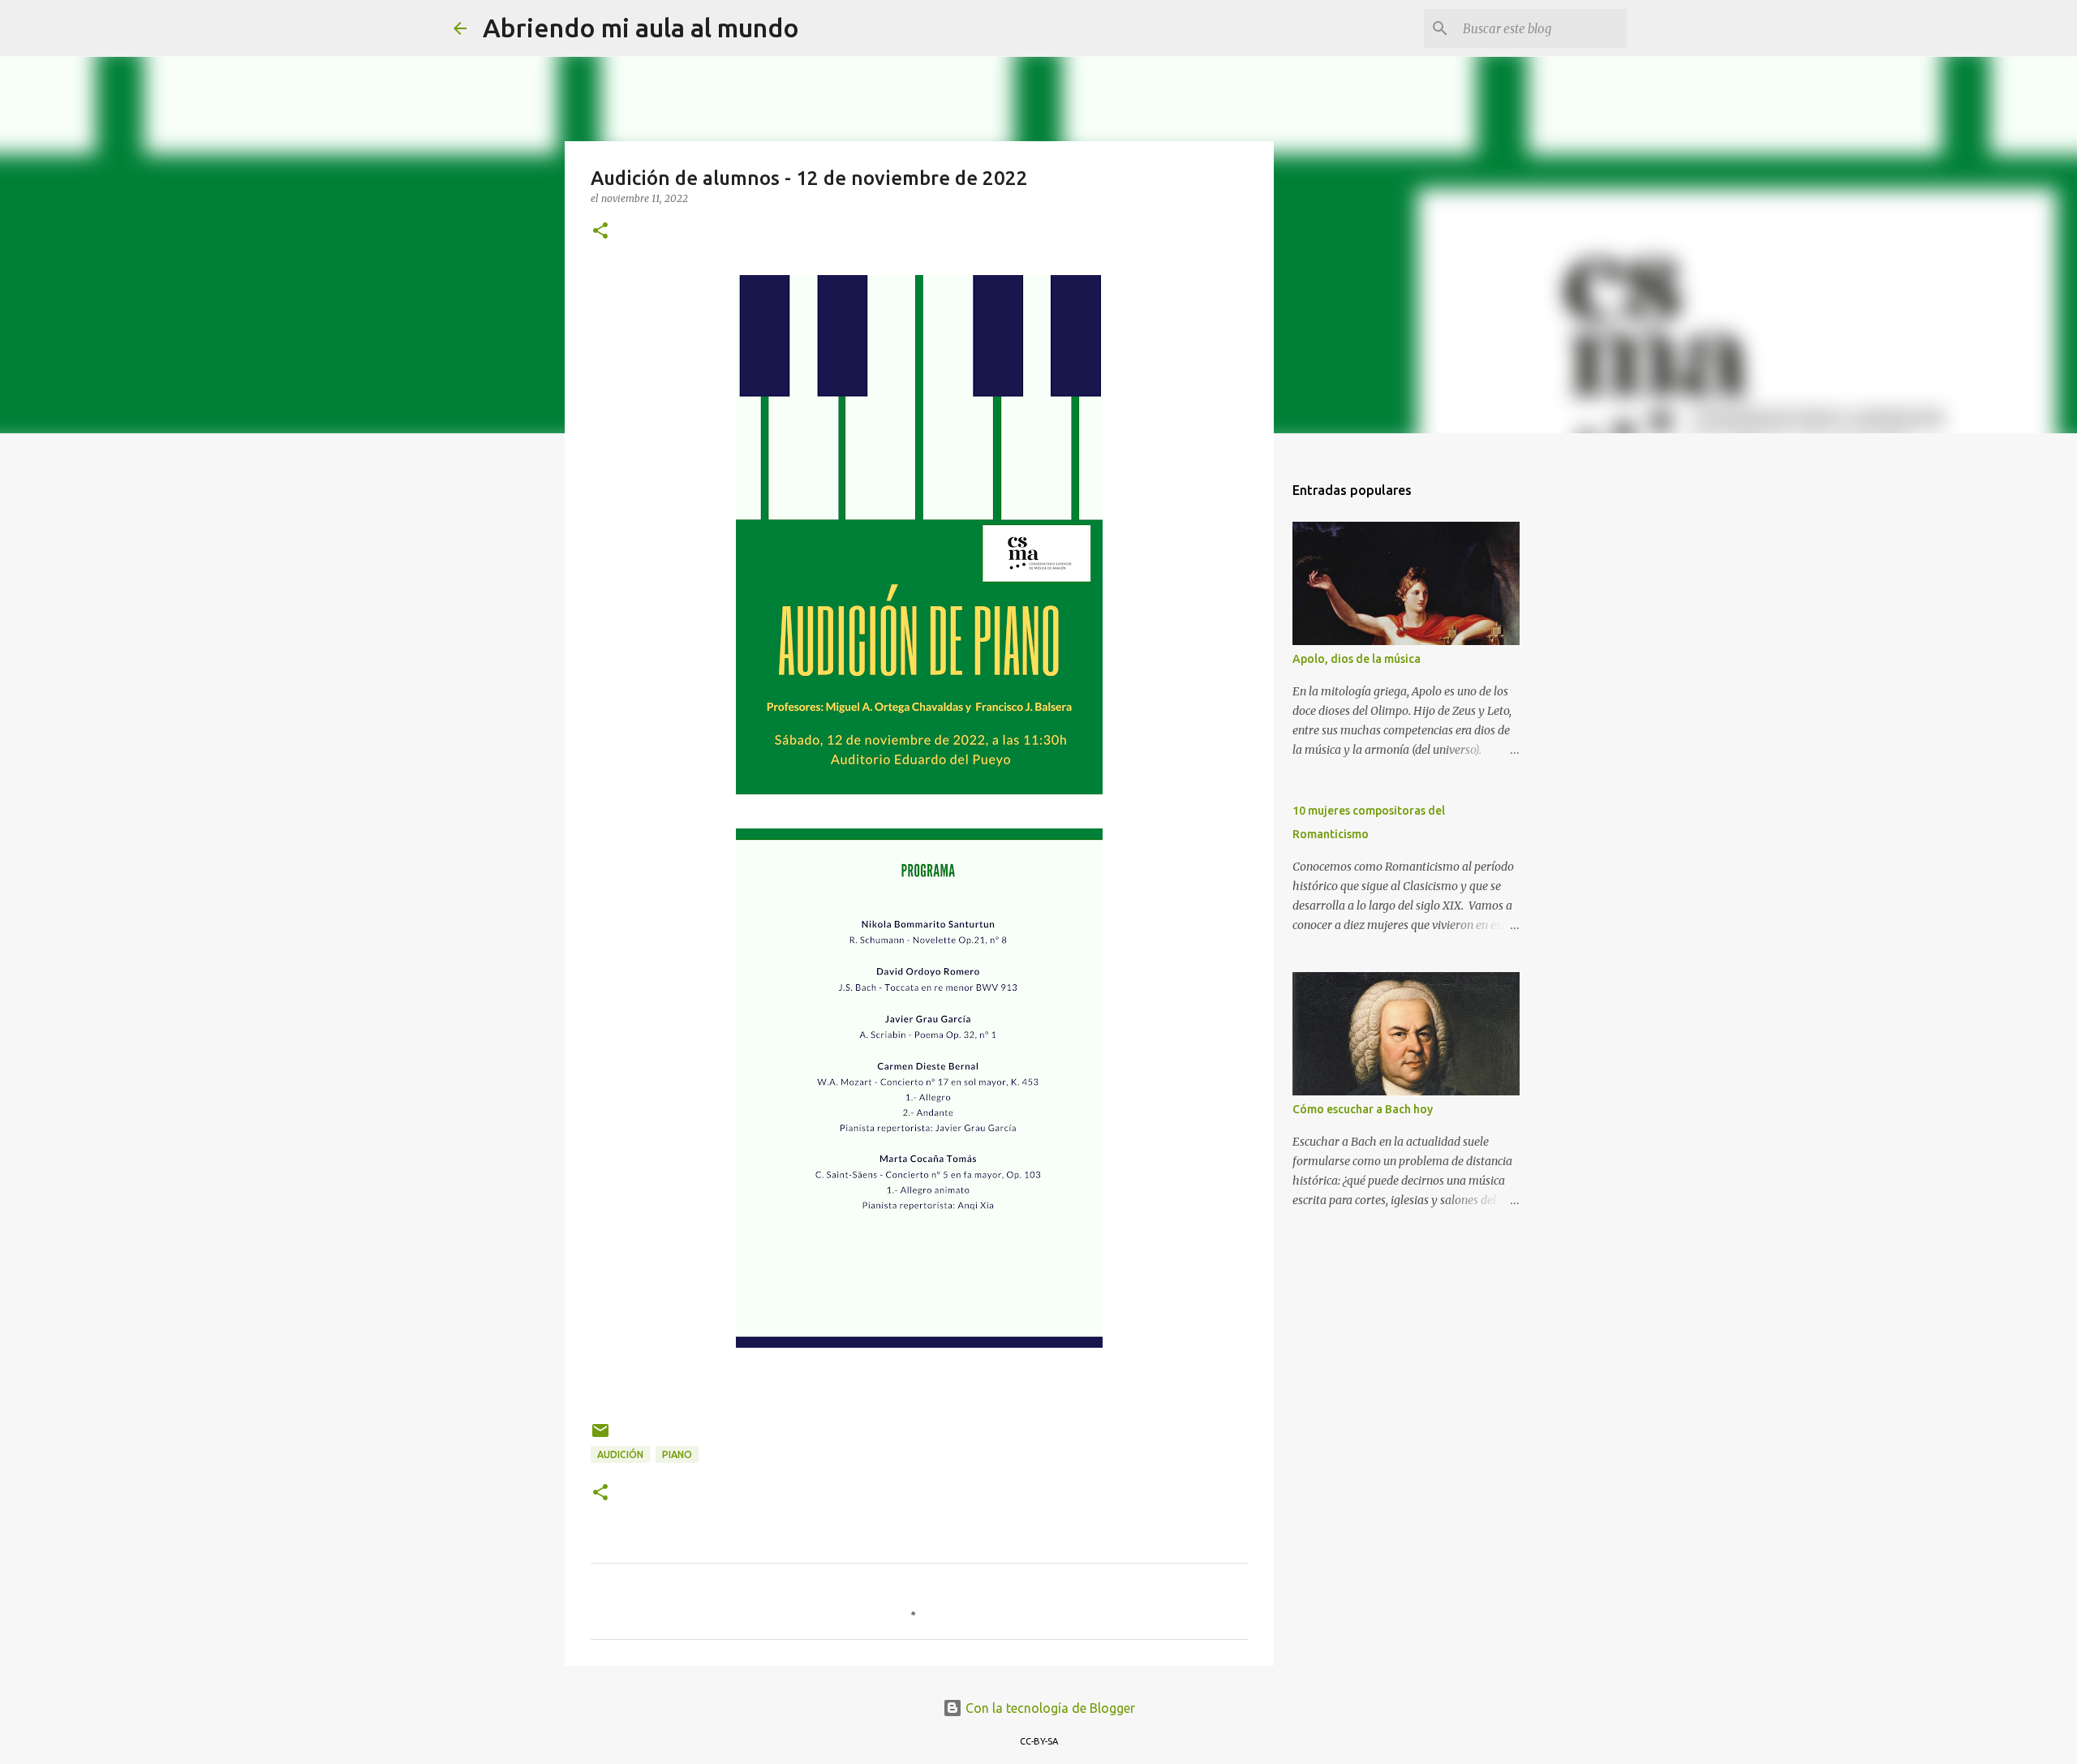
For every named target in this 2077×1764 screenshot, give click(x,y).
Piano (677, 1454)
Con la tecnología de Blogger (1049, 1708)
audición (620, 1454)
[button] (600, 232)
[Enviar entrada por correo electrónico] (600, 1437)
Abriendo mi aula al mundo (641, 28)
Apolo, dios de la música (1357, 659)
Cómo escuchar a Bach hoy (1363, 1109)
